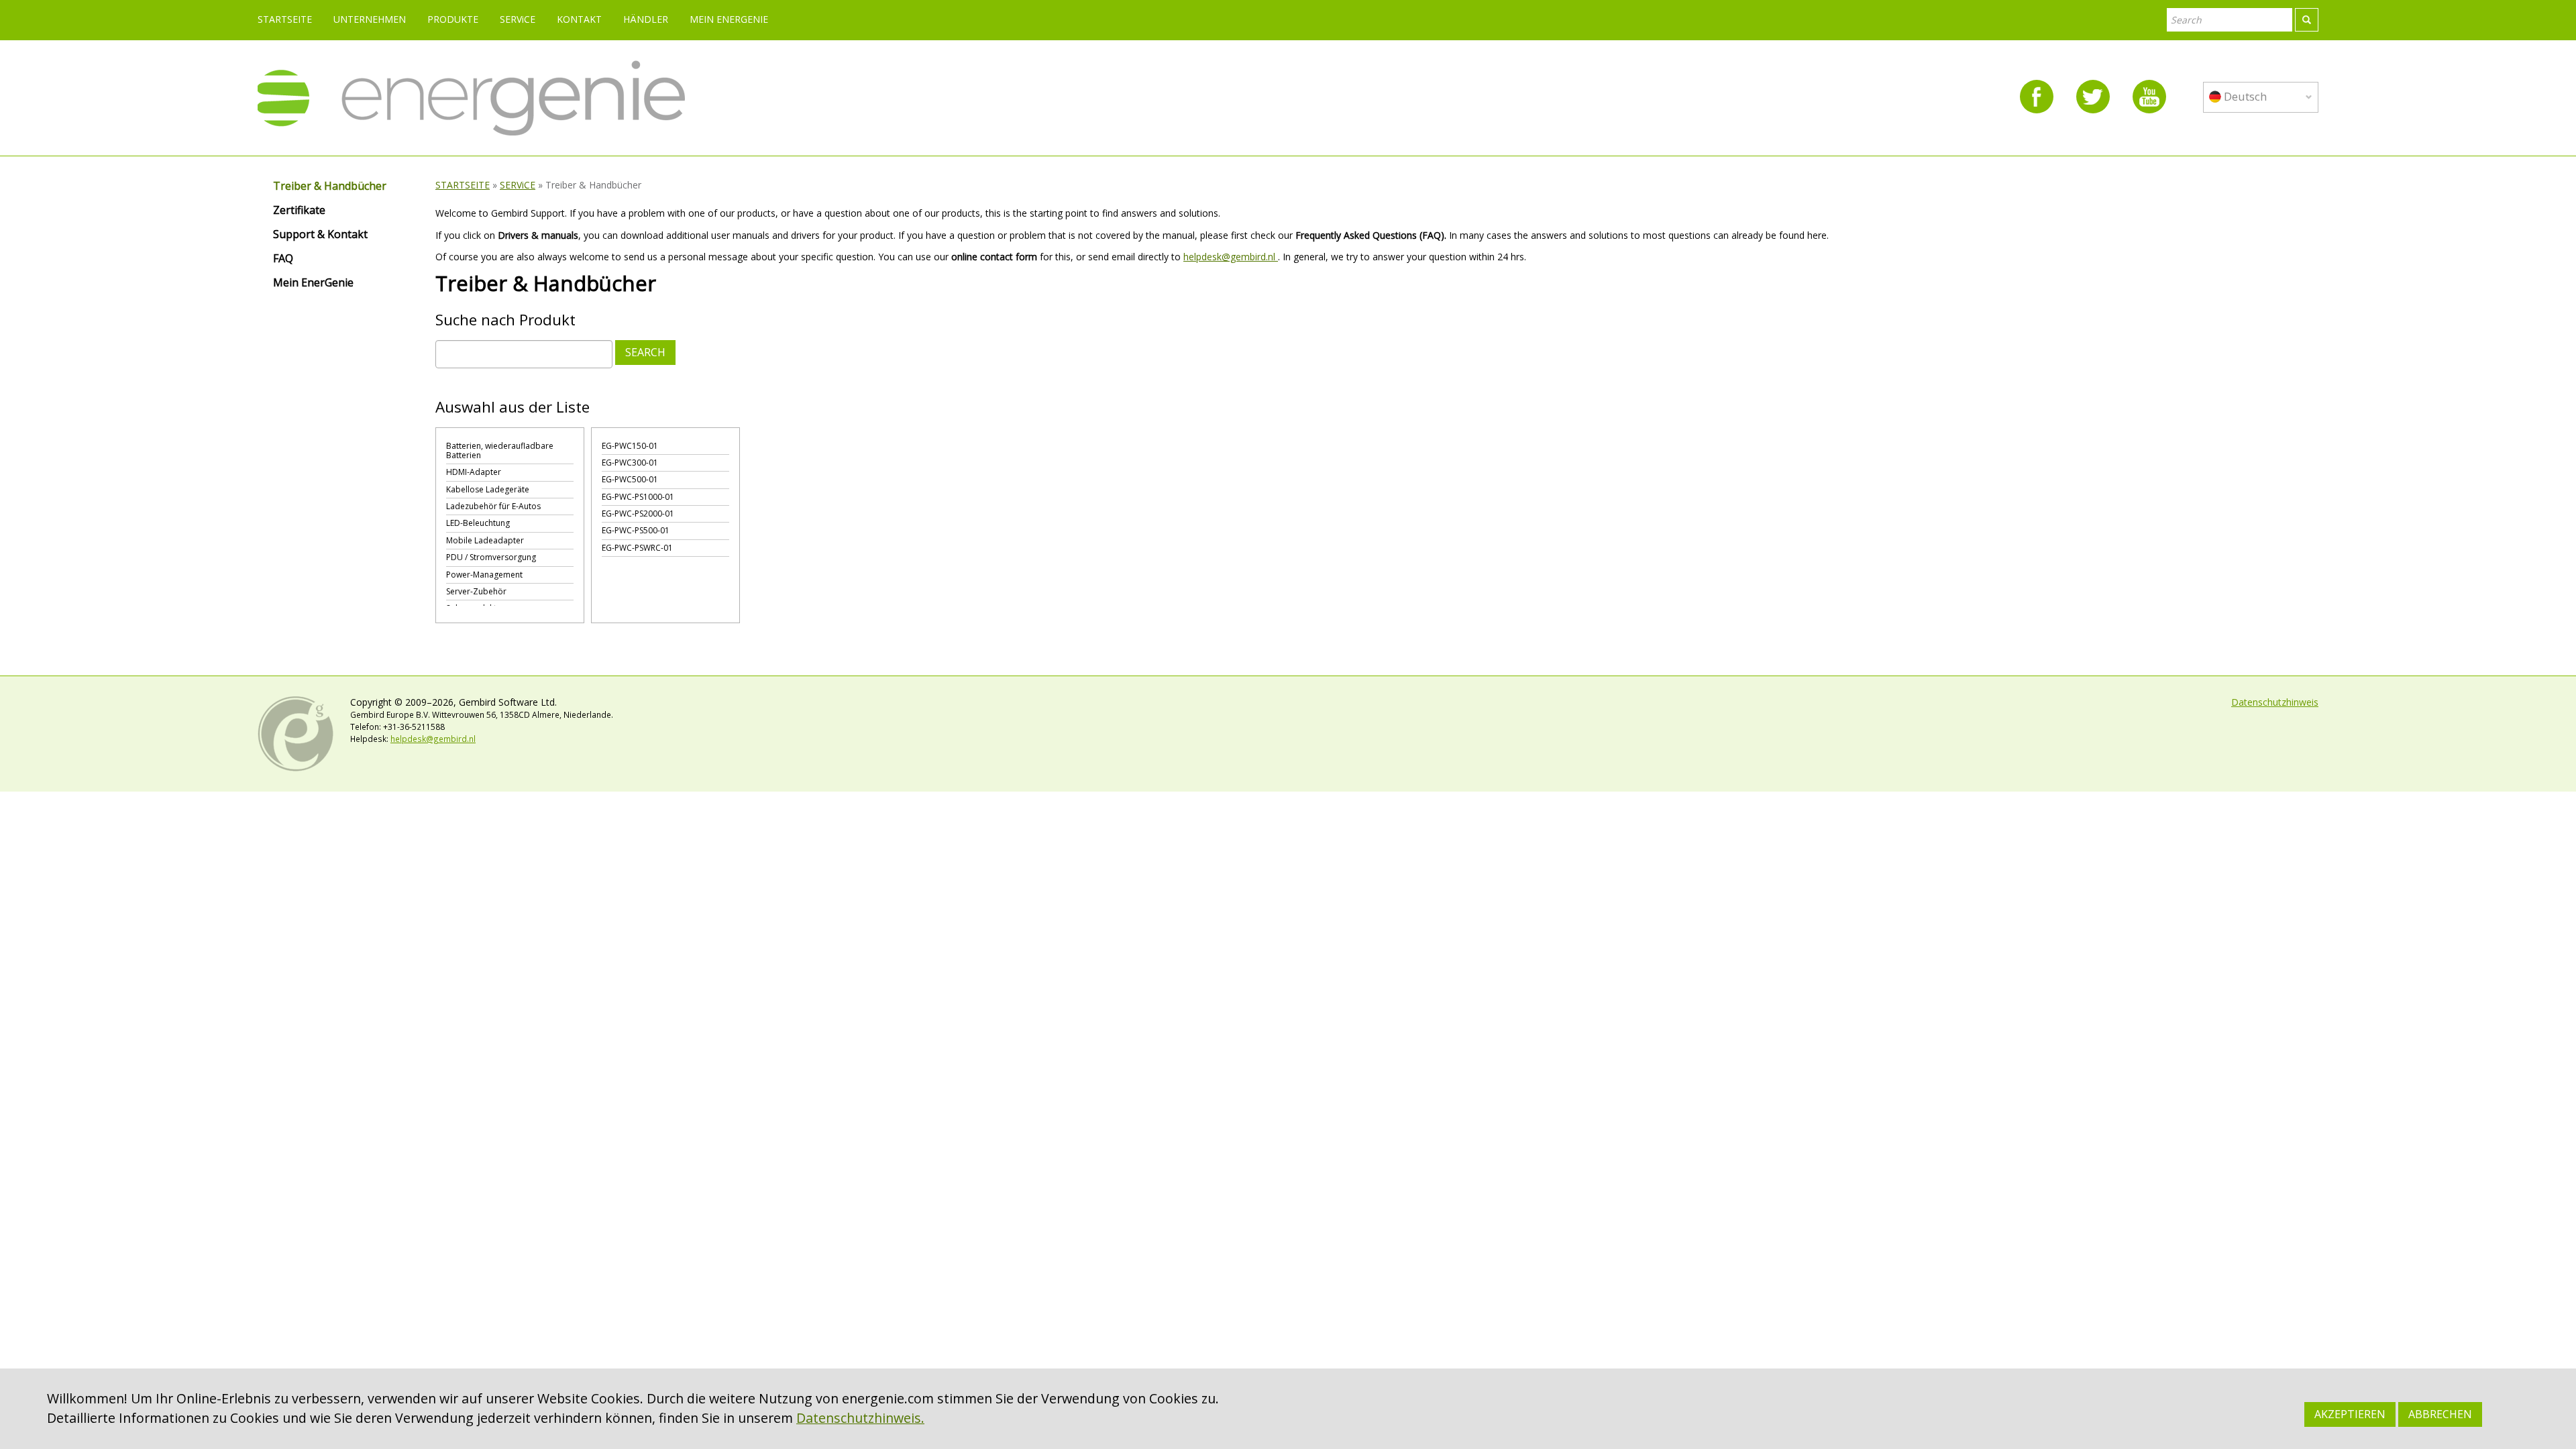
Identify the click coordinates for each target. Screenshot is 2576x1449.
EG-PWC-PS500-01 (636, 530)
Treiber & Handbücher (330, 186)
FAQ (283, 259)
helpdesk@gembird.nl (1231, 257)
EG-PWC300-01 (630, 463)
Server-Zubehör (476, 591)
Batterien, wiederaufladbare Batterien (500, 450)
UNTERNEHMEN (370, 19)
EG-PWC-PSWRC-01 (637, 548)
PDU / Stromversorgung (491, 557)
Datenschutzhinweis (2275, 702)
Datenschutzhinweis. (860, 1418)
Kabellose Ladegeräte (488, 489)
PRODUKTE (453, 19)
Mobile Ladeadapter (485, 540)
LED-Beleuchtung (478, 523)
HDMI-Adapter (474, 472)
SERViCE (518, 19)
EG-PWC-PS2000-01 (638, 514)
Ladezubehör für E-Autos (493, 506)
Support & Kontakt (320, 235)
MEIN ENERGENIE (729, 19)
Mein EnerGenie (313, 283)
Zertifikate (299, 211)
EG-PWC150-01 (630, 446)
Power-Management (484, 575)
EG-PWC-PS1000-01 (638, 497)
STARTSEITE (285, 19)
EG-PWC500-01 (630, 479)
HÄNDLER (646, 19)
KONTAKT (579, 19)
